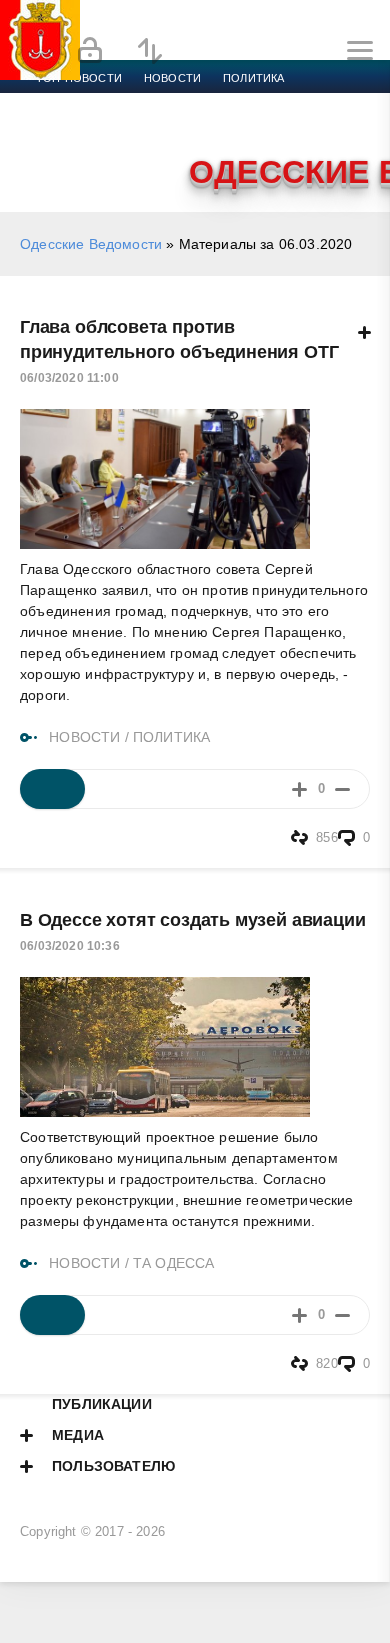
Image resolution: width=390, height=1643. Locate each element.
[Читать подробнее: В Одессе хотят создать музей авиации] (52, 1315)
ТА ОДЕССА (174, 1263)
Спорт (222, 102)
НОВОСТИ (84, 737)
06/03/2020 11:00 (69, 378)
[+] (299, 788)
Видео (323, 126)
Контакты (122, 150)
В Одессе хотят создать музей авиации (192, 920)
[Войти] (90, 51)
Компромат (247, 126)
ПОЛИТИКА (171, 737)
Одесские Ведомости (91, 244)
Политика (253, 78)
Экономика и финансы (108, 102)
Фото (53, 150)
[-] (342, 788)
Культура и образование (112, 126)
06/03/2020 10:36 (70, 946)
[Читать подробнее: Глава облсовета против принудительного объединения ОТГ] (52, 789)
